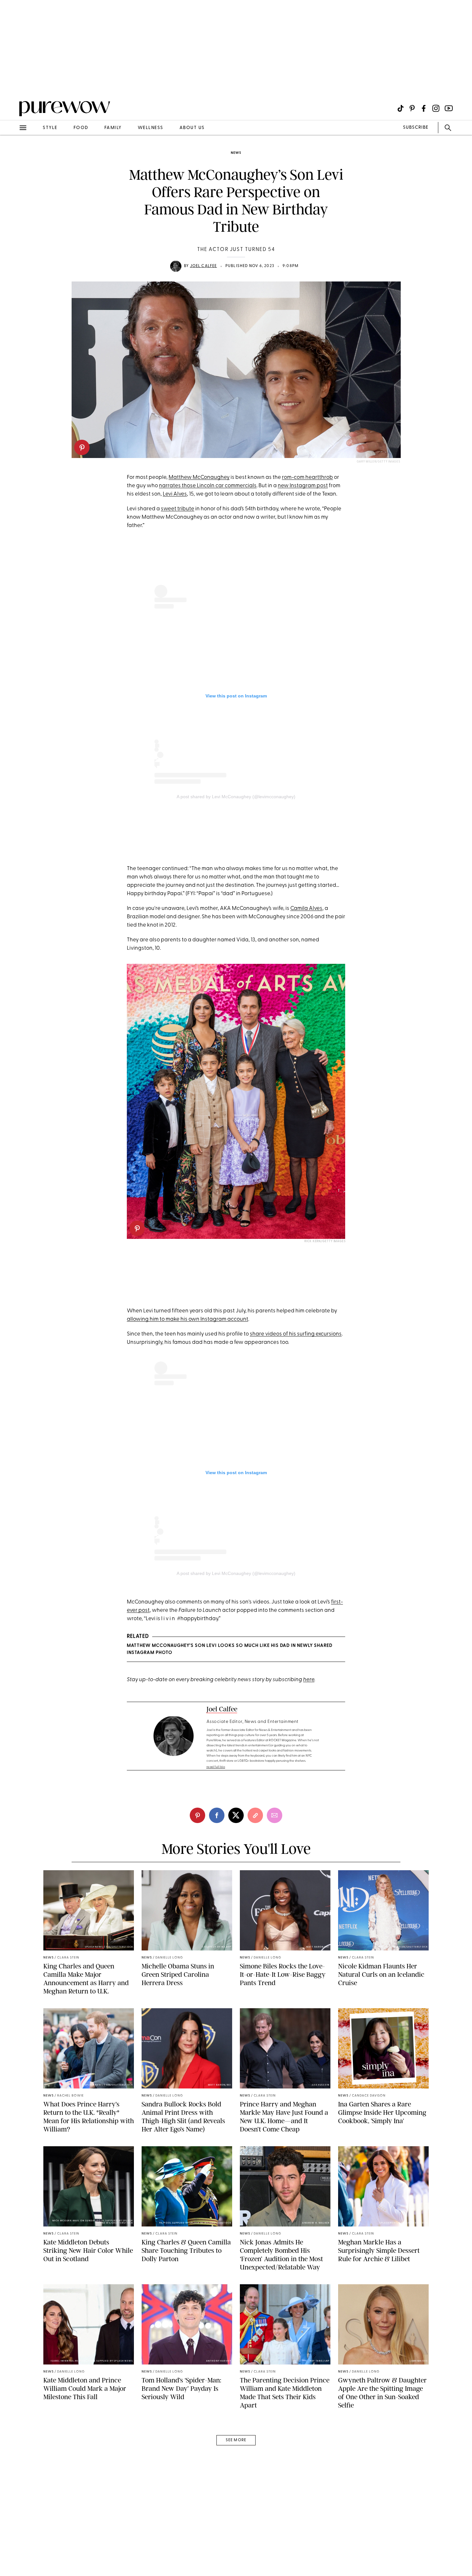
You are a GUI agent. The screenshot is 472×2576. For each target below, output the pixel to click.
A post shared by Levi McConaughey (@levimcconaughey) (236, 797)
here (309, 1680)
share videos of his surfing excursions (296, 1334)
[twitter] (236, 1815)
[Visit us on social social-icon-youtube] (449, 108)
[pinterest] (82, 447)
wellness (151, 128)
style (50, 128)
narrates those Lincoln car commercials (208, 486)
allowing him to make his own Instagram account (188, 1319)
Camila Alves (306, 908)
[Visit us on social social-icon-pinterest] (412, 108)
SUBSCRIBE (416, 128)
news (236, 153)
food (81, 128)
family (113, 128)
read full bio (216, 1767)
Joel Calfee (204, 266)
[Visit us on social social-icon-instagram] (436, 108)
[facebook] (217, 1815)
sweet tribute (178, 509)
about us (192, 128)
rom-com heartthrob (307, 477)
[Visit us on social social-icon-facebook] (424, 108)
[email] (12, 153)
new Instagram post (303, 486)
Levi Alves (175, 494)
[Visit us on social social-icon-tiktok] (401, 108)
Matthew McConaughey (199, 477)
